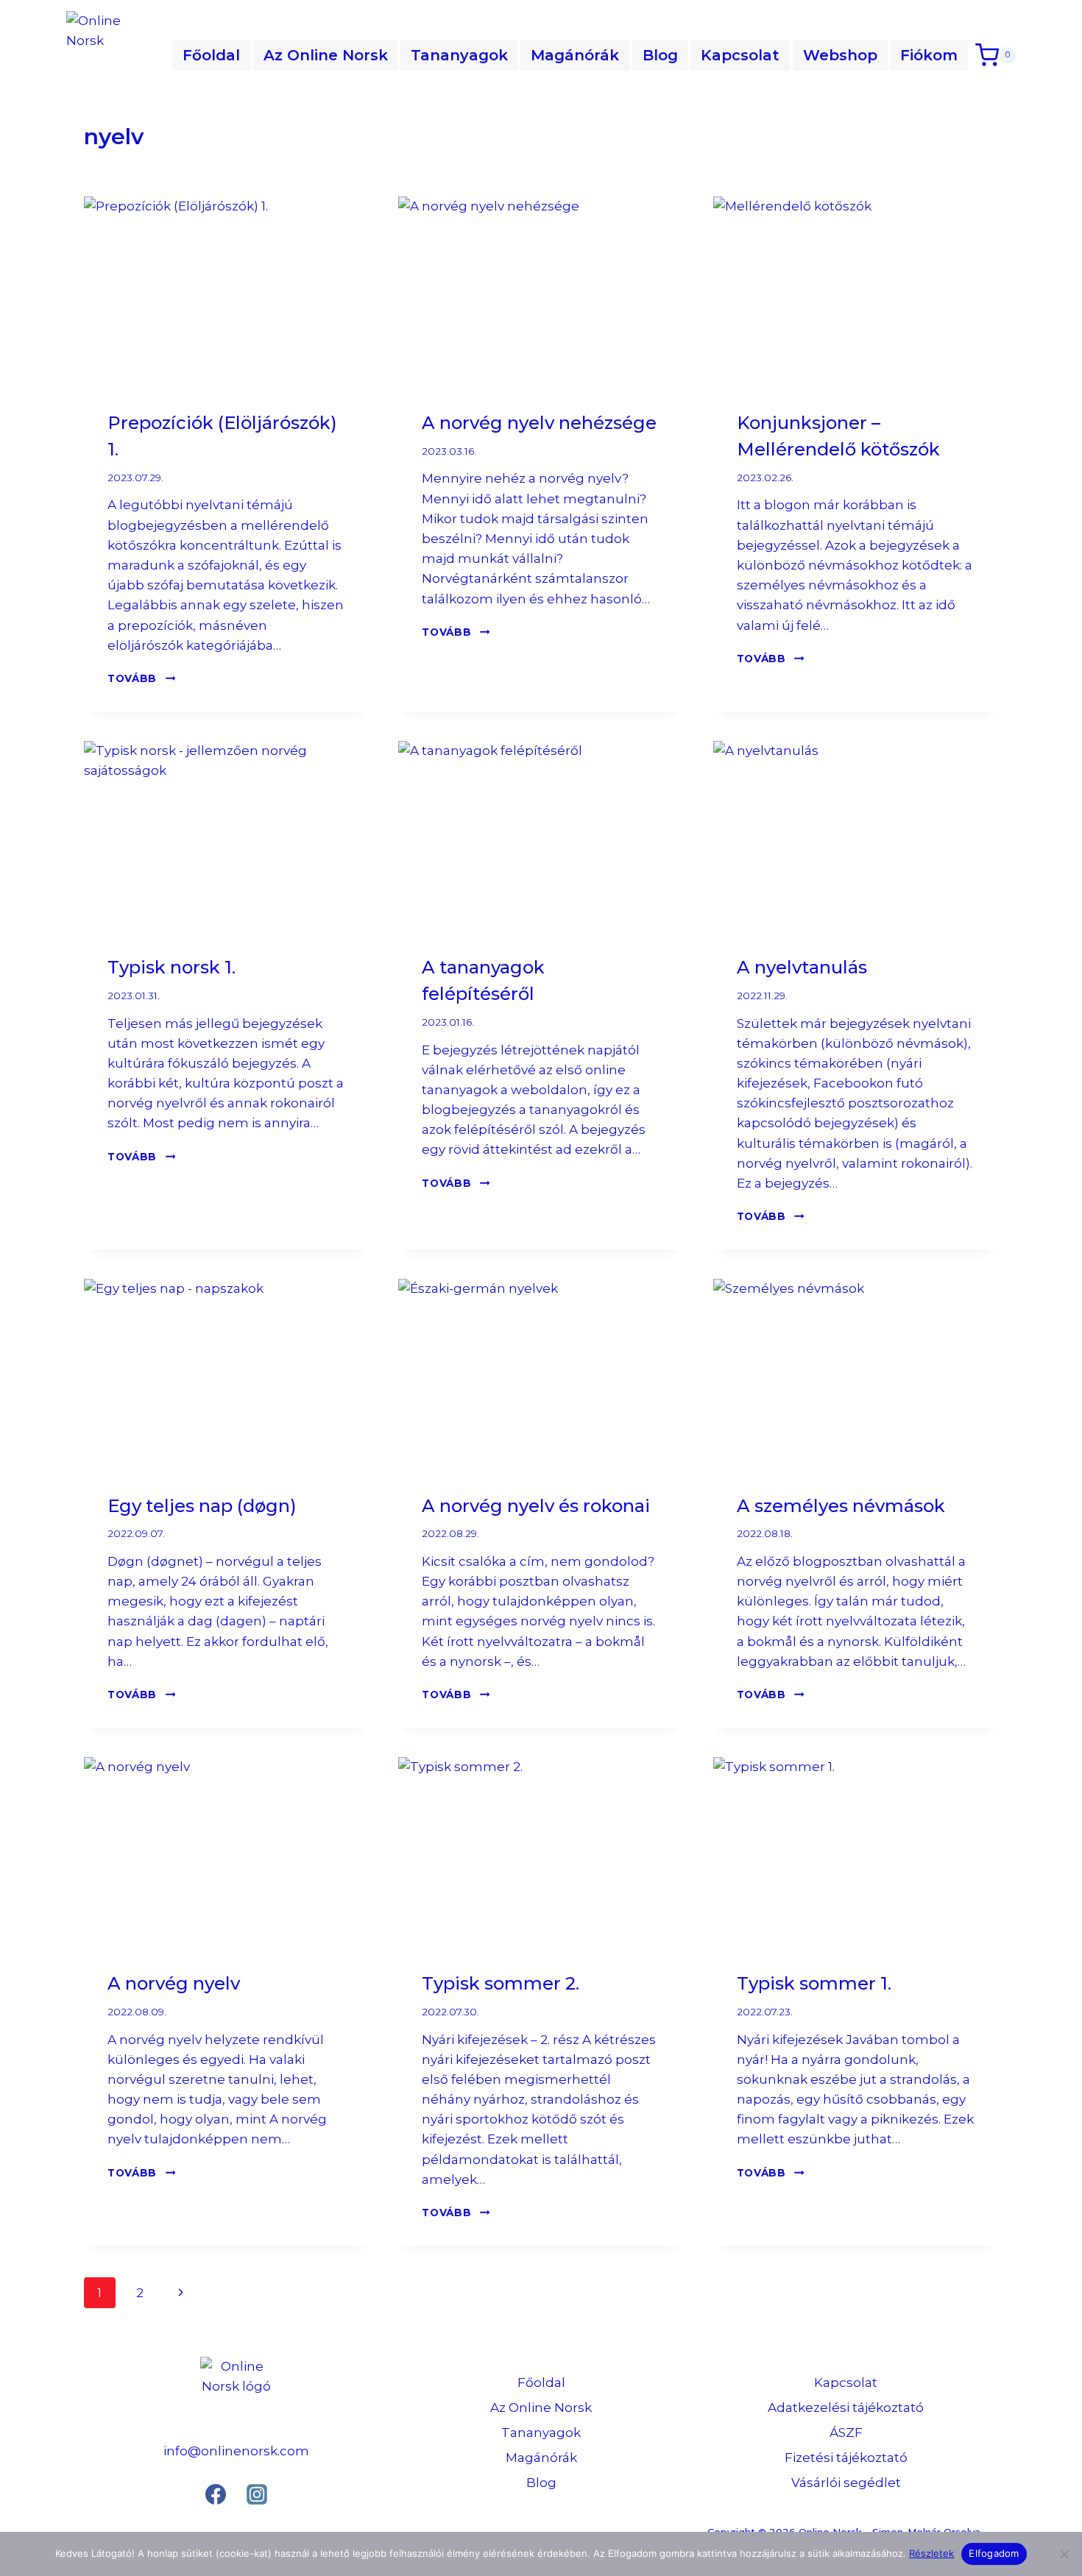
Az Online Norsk (326, 55)
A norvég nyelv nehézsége (539, 423)
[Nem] (1064, 2554)
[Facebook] (216, 2494)
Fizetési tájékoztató (846, 2458)
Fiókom (929, 55)
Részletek (931, 2553)
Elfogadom (994, 2553)
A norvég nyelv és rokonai (536, 1506)
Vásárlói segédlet (846, 2483)
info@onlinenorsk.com (236, 2451)
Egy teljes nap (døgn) (202, 1506)
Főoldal (211, 55)
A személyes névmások (841, 1506)
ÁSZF (846, 2433)
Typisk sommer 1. (814, 1983)
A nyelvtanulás (802, 967)
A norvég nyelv (174, 1983)
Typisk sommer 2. (501, 1983)
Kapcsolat (740, 55)
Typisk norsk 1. (172, 967)
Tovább (141, 678)
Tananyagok (459, 55)
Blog (660, 55)
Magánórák (575, 55)
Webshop (840, 55)
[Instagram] (257, 2494)
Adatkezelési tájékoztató (846, 2408)
